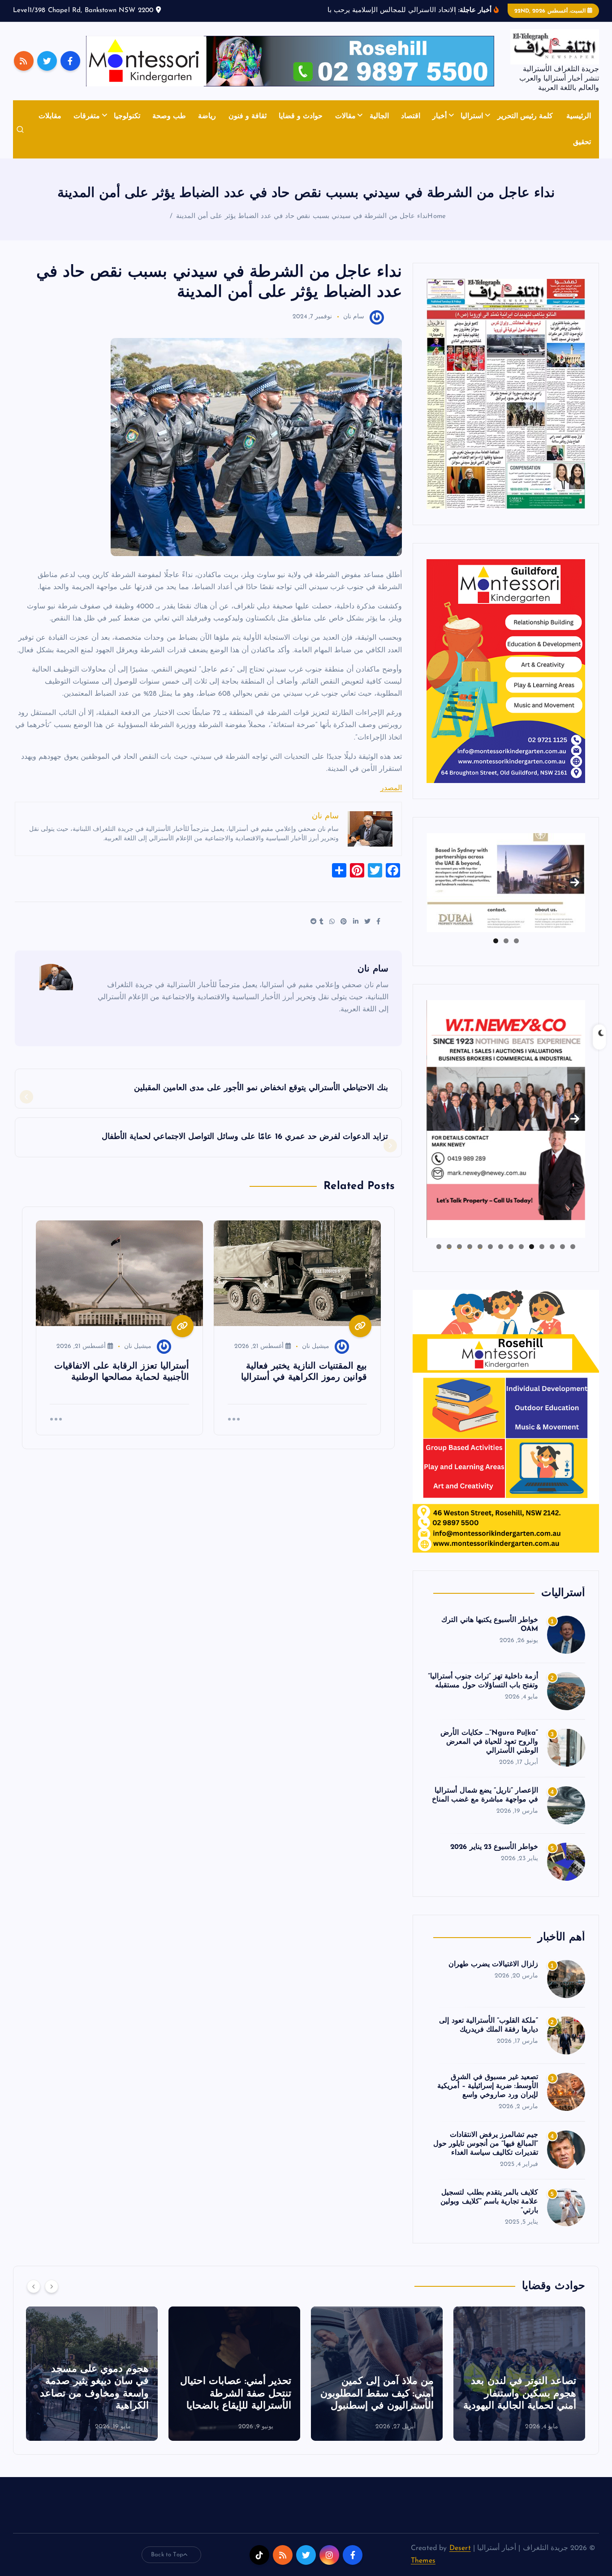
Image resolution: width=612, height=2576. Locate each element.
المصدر (391, 788)
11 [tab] (469, 1247)
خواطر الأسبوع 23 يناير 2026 (494, 1847)
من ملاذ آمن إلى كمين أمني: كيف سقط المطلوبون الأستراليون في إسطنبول (377, 2394)
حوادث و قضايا (301, 116)
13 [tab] (449, 1247)
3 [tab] (496, 941)
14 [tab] (439, 1247)
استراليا (472, 116)
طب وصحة (169, 116)
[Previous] (34, 2286)
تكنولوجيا (127, 116)
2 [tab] (506, 941)
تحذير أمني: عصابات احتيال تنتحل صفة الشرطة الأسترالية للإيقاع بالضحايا (236, 2394)
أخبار (440, 116)
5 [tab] (532, 1247)
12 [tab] (459, 1247)
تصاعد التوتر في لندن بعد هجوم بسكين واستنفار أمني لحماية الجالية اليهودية (520, 2394)
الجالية (379, 116)
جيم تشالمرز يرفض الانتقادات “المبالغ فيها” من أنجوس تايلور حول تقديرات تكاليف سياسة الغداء (486, 2144)
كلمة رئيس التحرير (525, 116)
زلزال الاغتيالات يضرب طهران (493, 1964)
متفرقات (87, 116)
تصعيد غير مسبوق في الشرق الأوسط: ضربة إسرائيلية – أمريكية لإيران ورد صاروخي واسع (488, 2086)
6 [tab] (521, 1247)
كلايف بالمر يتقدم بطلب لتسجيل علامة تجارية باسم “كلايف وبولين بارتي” (489, 2202)
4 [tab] (542, 1247)
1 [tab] (516, 941)
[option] (519, 2374)
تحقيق (582, 142)
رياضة (207, 116)
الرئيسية (579, 116)
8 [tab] (501, 1247)
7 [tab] (511, 1247)
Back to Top (167, 2555)
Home (437, 216)
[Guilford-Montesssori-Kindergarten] (506, 671)
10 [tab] (480, 1247)
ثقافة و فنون (248, 116)
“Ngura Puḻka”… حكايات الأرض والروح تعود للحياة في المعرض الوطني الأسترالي (489, 1742)
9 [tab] (490, 1247)
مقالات (345, 116)
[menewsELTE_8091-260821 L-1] (506, 394)
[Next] (52, 2286)
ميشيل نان (316, 1346)
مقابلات (50, 116)
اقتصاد (411, 116)
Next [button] (575, 881)
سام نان (354, 317)
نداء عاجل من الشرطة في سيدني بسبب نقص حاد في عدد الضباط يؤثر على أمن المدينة (302, 216)
